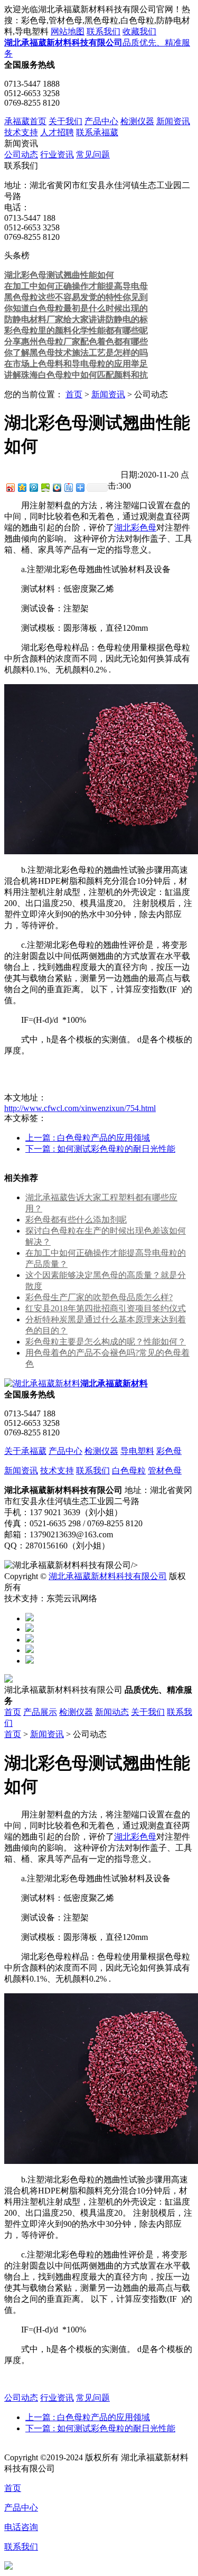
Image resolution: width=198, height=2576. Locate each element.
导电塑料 (137, 1451)
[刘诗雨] (30, 1650)
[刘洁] (30, 1629)
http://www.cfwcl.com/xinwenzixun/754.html (80, 1108)
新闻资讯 (173, 121)
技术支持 (21, 132)
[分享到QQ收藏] (56, 487)
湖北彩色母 (135, 528)
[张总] (30, 1618)
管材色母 (165, 1471)
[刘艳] (30, 1661)
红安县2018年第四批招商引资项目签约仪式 (106, 1308)
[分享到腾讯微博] (33, 487)
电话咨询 (21, 2527)
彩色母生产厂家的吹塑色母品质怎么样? (99, 1297)
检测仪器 (137, 121)
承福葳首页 (25, 121)
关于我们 (65, 121)
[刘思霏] (30, 1640)
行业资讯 (57, 155)
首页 (74, 394)
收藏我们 (139, 31)
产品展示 (40, 1712)
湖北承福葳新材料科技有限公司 (108, 1576)
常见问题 (93, 155)
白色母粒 (129, 1471)
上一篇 (88, 1138)
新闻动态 (112, 1712)
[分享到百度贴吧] (68, 487)
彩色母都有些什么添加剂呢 (76, 1220)
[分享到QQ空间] (22, 487)
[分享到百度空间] (45, 487)
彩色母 (169, 1451)
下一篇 (100, 1149)
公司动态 (21, 155)
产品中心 (101, 121)
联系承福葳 (97, 132)
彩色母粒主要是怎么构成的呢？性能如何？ (106, 1342)
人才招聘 (57, 132)
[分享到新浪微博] (10, 487)
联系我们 (103, 31)
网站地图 (68, 31)
